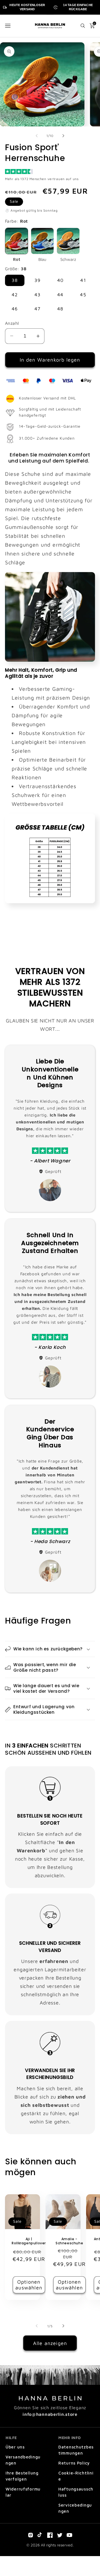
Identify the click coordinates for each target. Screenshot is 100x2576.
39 (37, 280)
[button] (8, 26)
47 (37, 309)
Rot (17, 259)
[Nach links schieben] (37, 136)
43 (37, 295)
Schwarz (68, 259)
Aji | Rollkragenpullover (29, 2241)
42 (15, 295)
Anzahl (12, 323)
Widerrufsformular (23, 2492)
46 (15, 309)
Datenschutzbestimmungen (76, 2450)
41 (83, 280)
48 (60, 309)
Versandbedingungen (23, 2460)
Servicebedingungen (75, 2508)
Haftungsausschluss (76, 2492)
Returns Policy (74, 2463)
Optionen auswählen (29, 2285)
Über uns (15, 2447)
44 (60, 295)
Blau (42, 259)
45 (83, 295)
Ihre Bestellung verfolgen (22, 2476)
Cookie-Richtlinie (76, 2476)
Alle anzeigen (50, 2343)
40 (60, 280)
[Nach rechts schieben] (63, 136)
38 (15, 280)
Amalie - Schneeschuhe (69, 2241)
